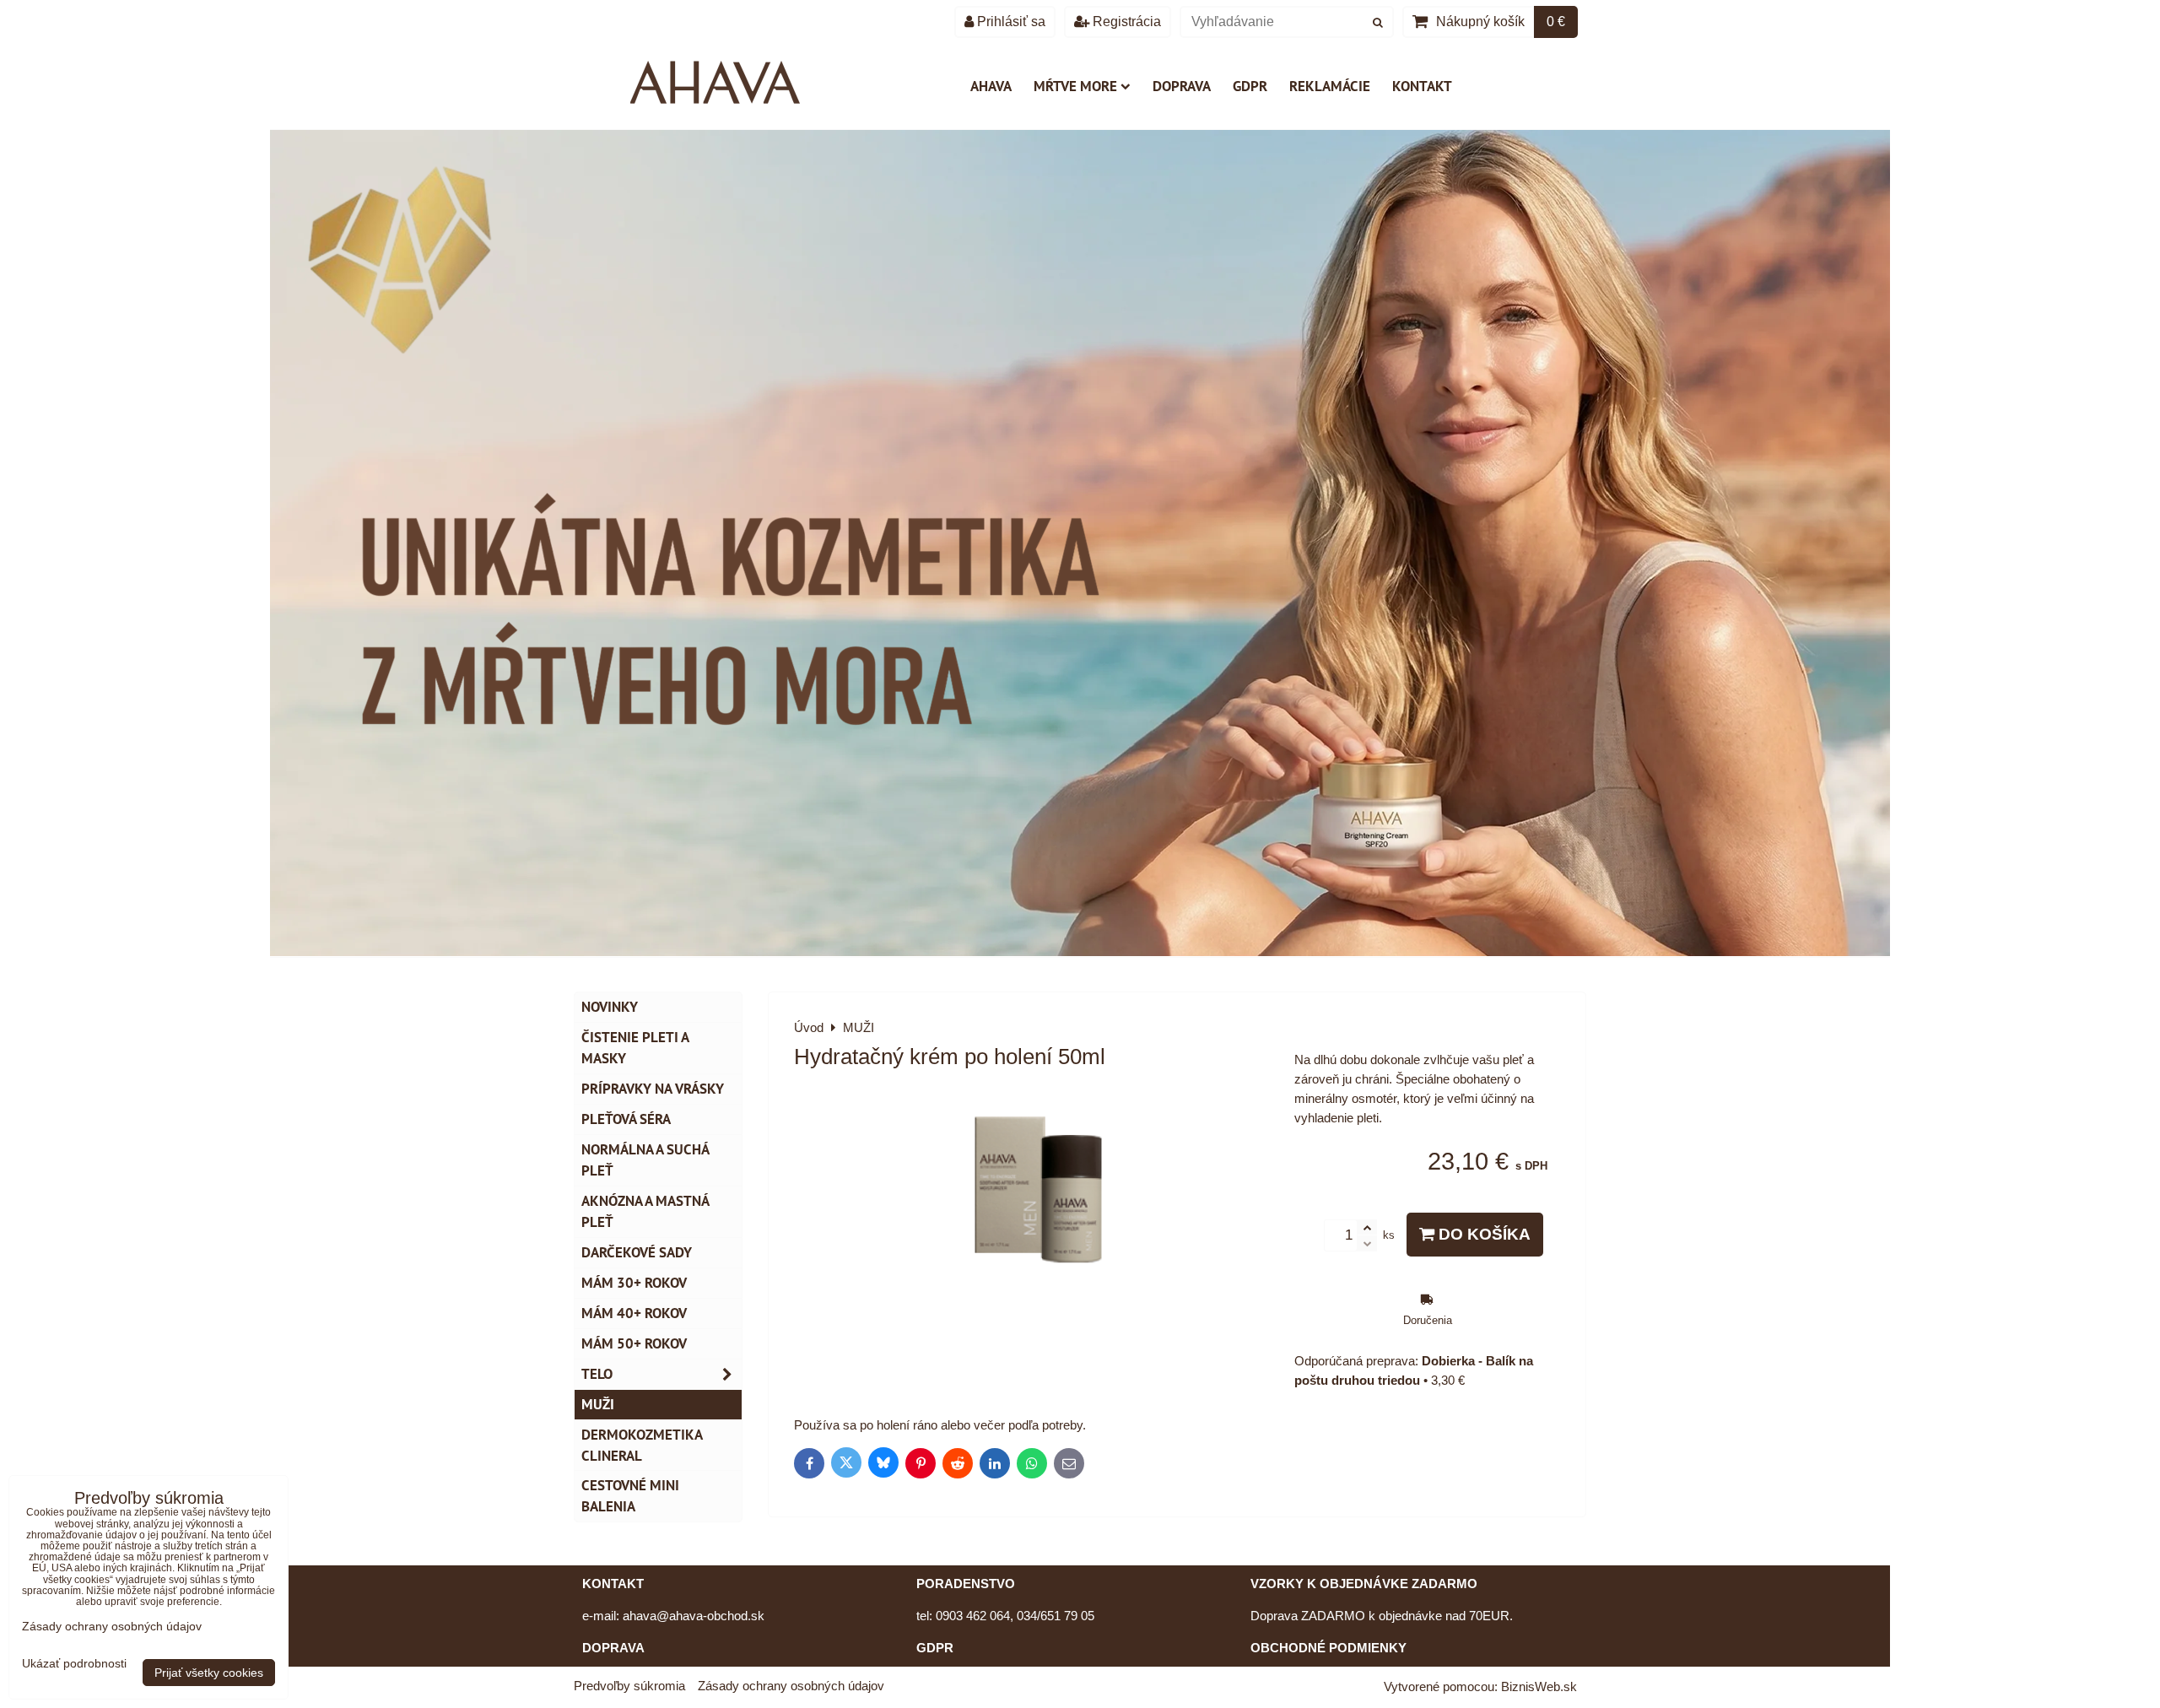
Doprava (1182, 86)
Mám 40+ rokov (634, 1313)
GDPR (1250, 86)
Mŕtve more (1075, 86)
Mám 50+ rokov (634, 1343)
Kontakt (1422, 86)
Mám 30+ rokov (634, 1283)
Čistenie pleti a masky (635, 1048)
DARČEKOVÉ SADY (637, 1252)
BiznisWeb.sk (1539, 1686)
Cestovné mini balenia (630, 1496)
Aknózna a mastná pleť (645, 1211)
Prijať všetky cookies (209, 1673)
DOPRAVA (613, 1648)
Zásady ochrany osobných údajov (791, 1686)
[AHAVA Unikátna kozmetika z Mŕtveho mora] (1080, 951)
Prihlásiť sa (1010, 22)
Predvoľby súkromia (629, 1686)
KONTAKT (613, 1584)
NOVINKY (610, 1007)
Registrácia (1125, 22)
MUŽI (598, 1404)
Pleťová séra (626, 1119)
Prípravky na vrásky (653, 1089)
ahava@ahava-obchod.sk (694, 1616)
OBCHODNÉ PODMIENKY (1328, 1648)
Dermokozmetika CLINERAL (642, 1445)
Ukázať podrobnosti (74, 1664)
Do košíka (1482, 1234)
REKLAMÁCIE (1330, 86)
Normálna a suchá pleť (645, 1160)
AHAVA (991, 86)
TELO (597, 1374)
